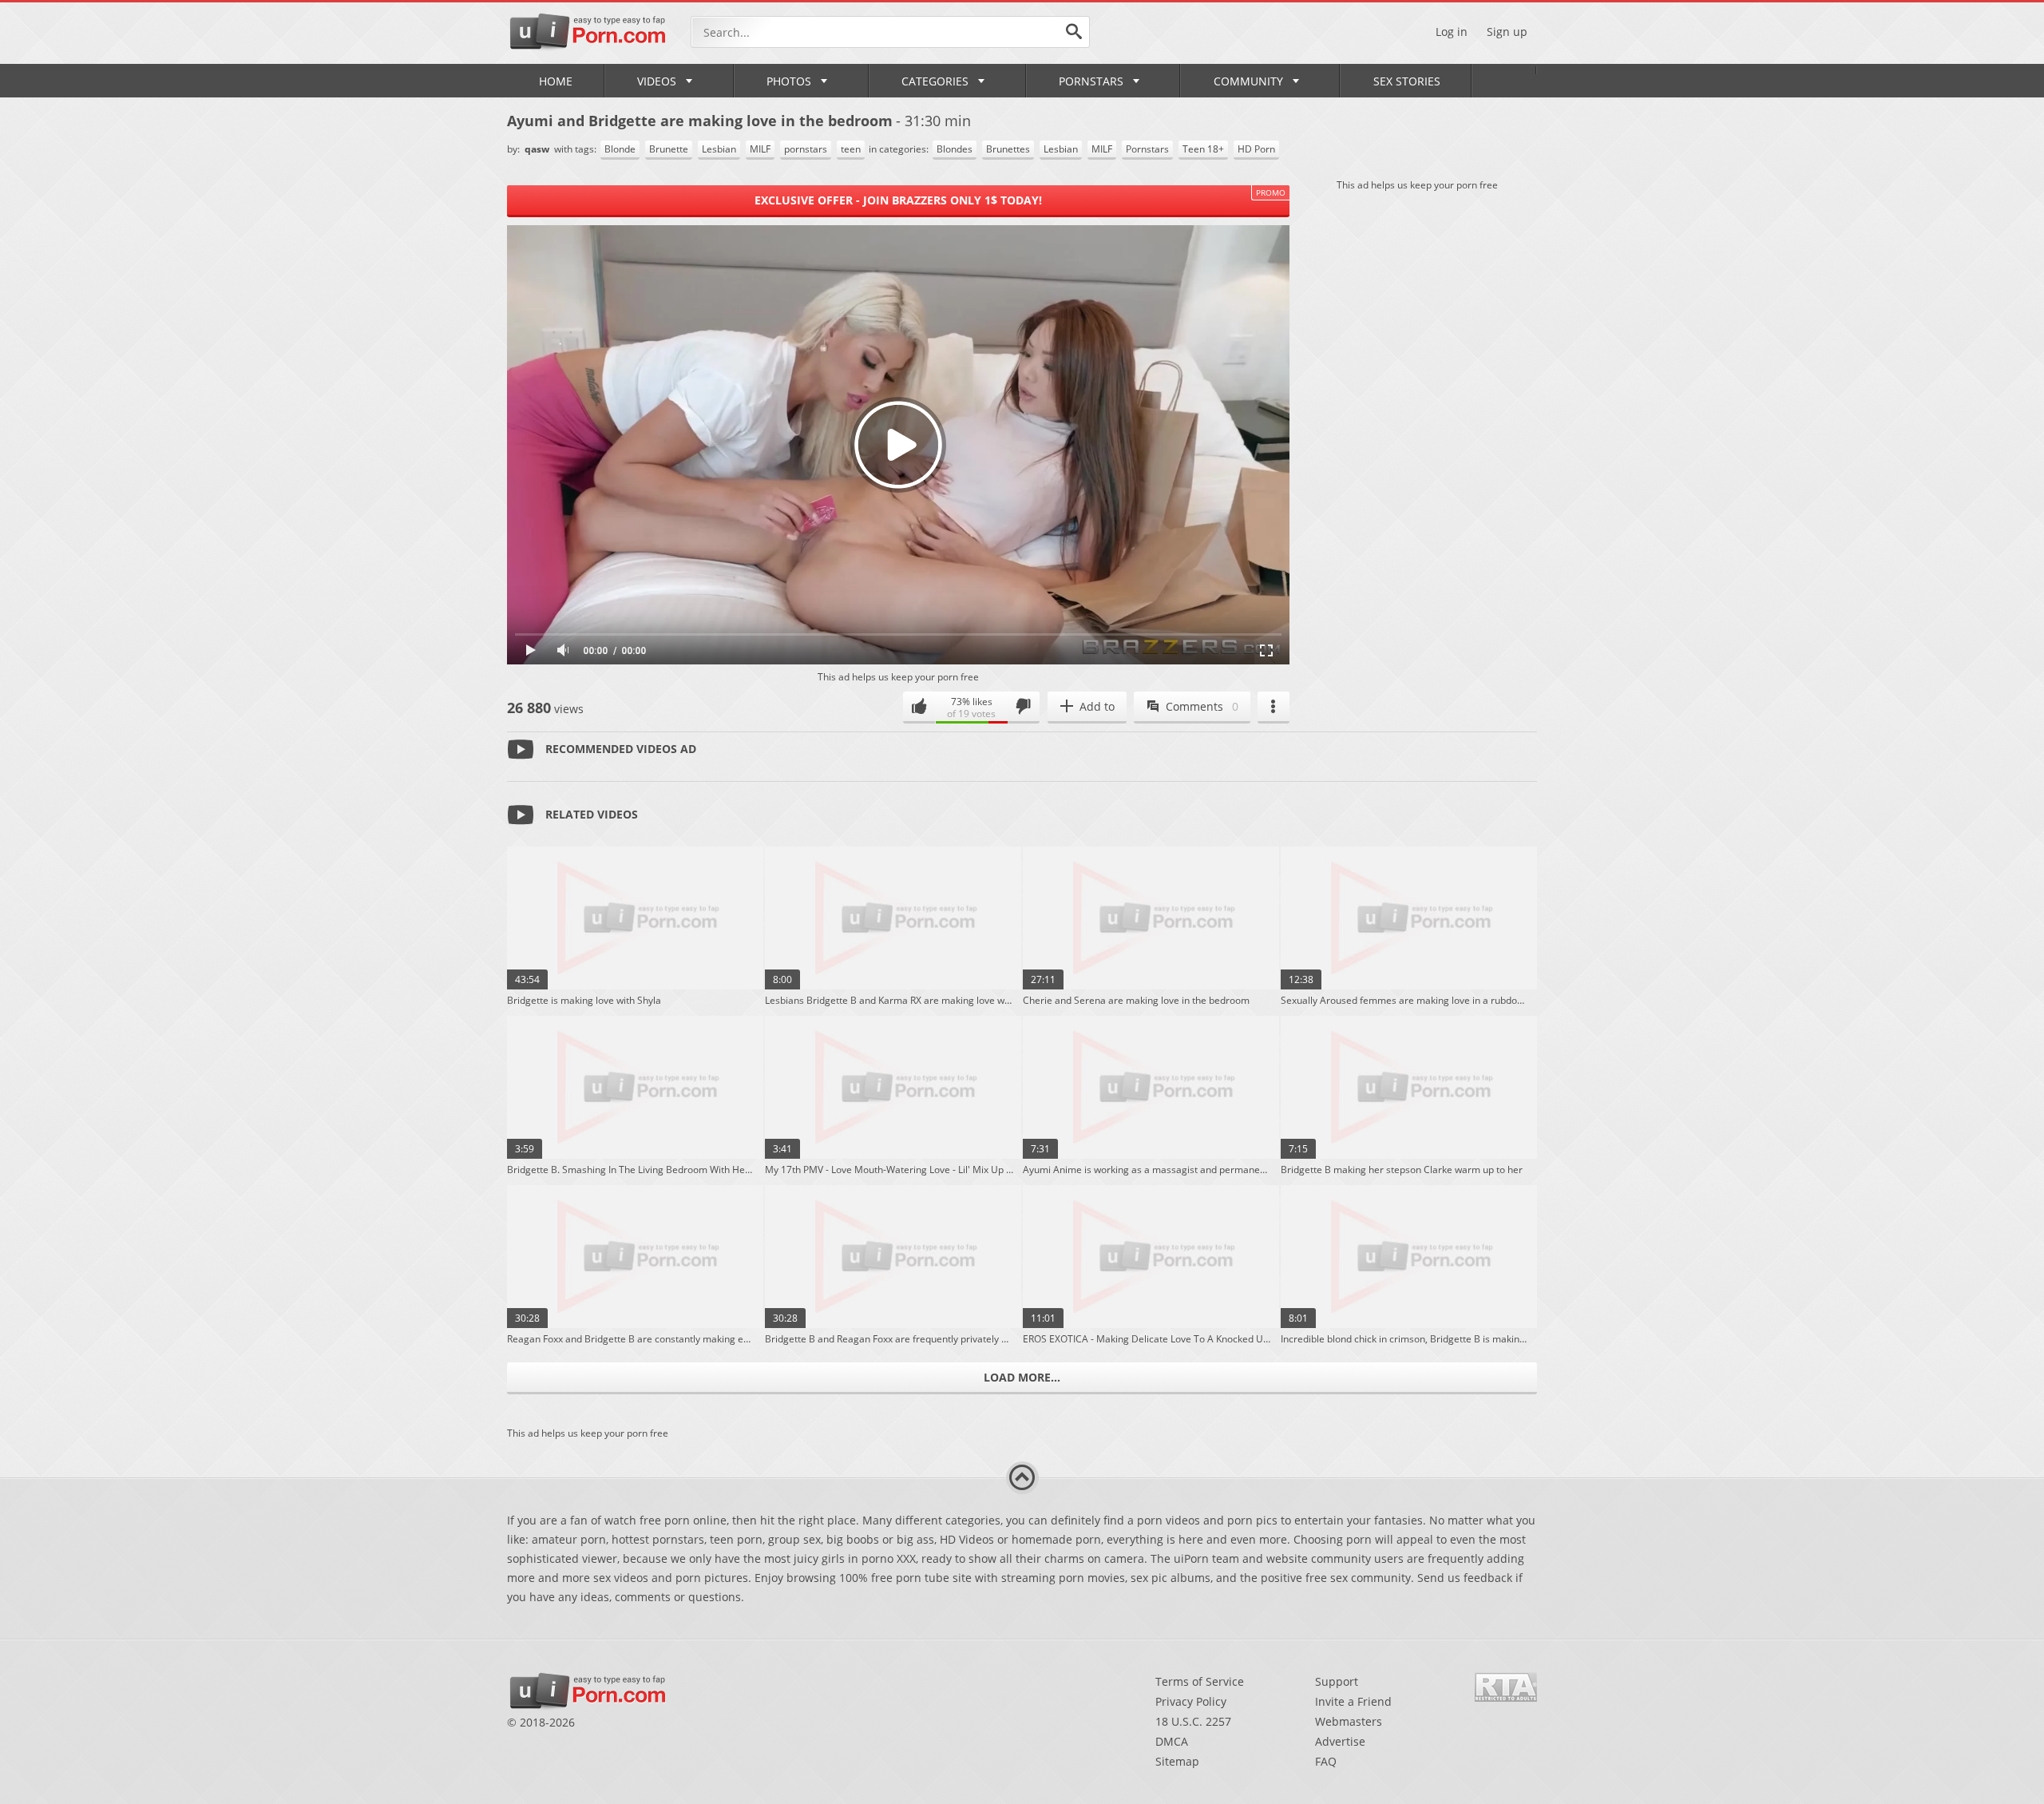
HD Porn (1256, 149)
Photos (789, 81)
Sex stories (1407, 81)
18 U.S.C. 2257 (1193, 1721)
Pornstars (1091, 81)
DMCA (1172, 1741)
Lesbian (719, 149)
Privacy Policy (1191, 1701)
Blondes (955, 149)
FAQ (1326, 1761)
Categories (935, 81)
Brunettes (1008, 149)
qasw (538, 149)
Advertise (1340, 1741)
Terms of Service (1200, 1681)
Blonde (620, 149)
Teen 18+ (1203, 149)
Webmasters (1349, 1721)
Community (1248, 81)
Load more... (1022, 1377)
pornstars (806, 149)
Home (556, 81)
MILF (760, 149)
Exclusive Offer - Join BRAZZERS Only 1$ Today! (898, 200)
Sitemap (1177, 1761)
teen (851, 149)
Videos (657, 81)
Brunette (669, 149)
